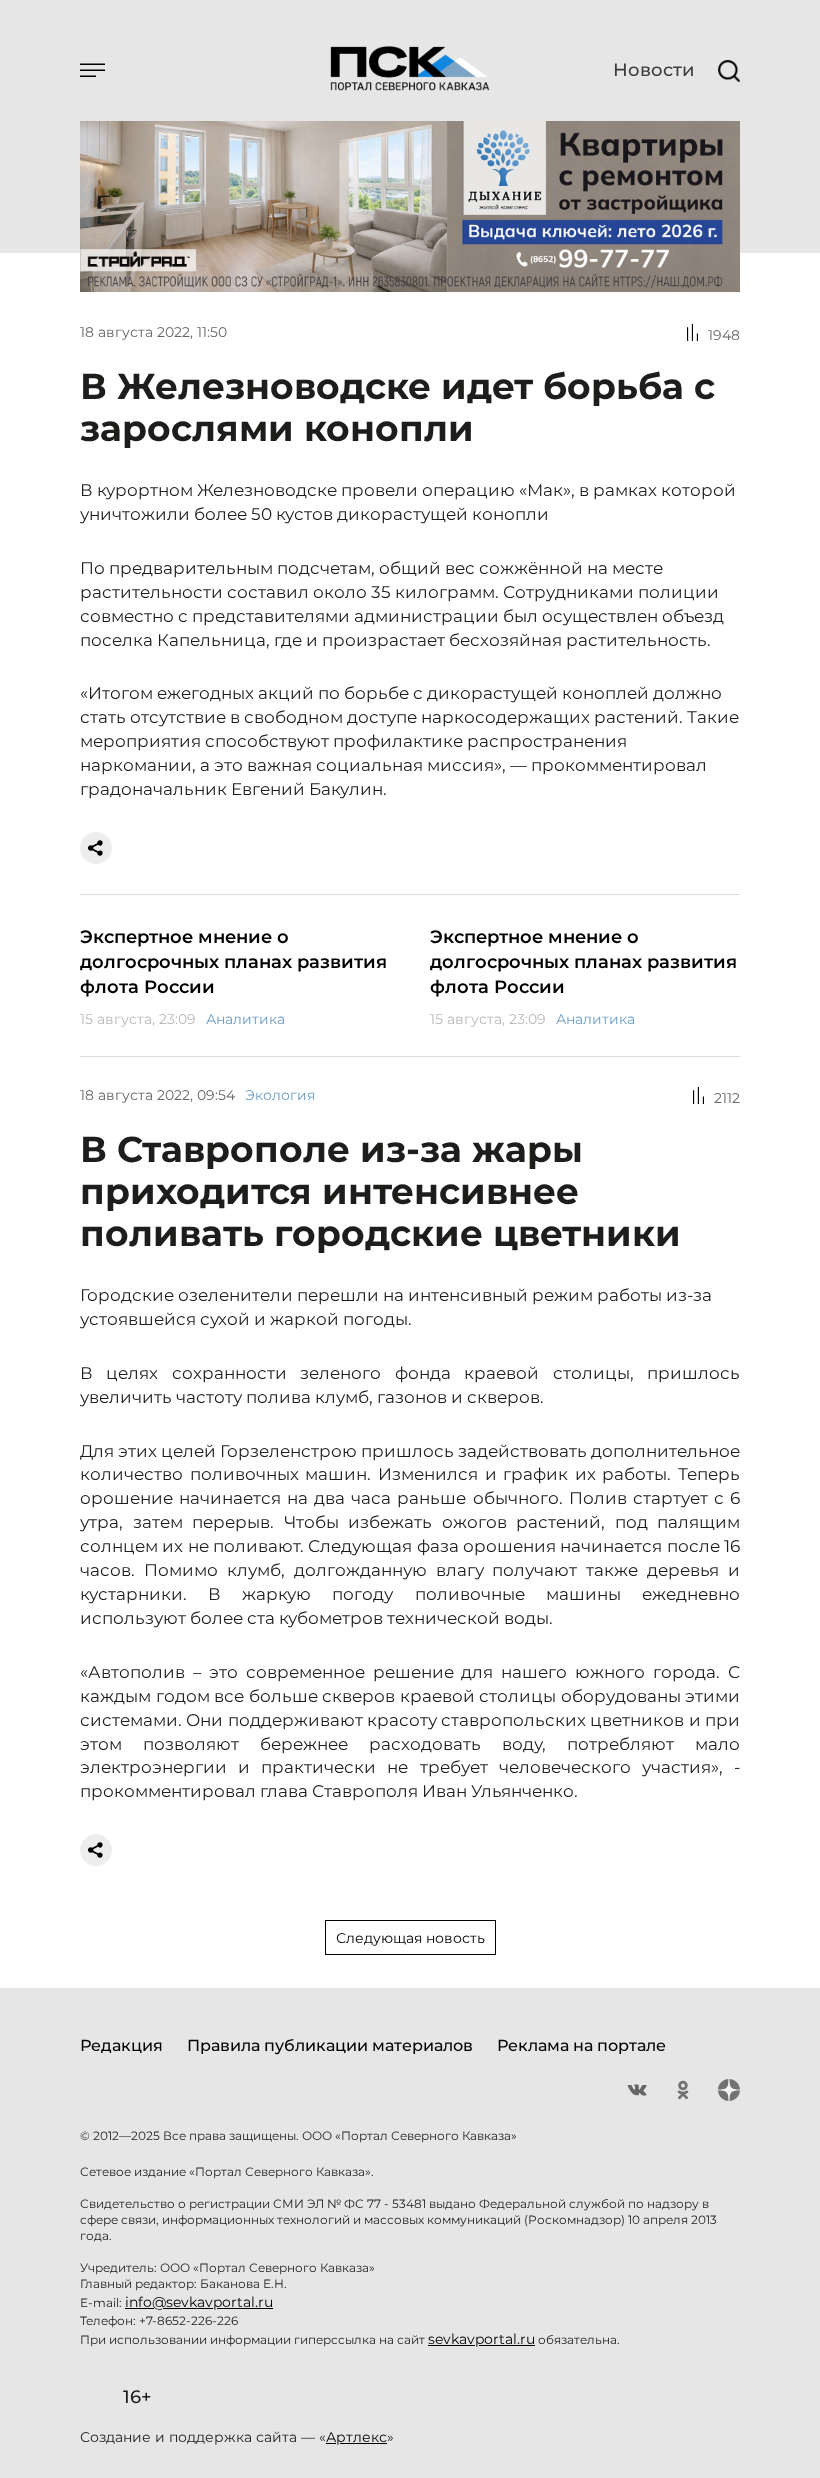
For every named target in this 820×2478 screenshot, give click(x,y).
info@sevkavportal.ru (199, 2302)
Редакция (121, 2045)
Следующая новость (410, 1938)
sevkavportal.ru (481, 2339)
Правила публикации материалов (330, 2045)
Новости (653, 70)
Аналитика (245, 1019)
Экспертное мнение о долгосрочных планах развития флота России (233, 962)
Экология (280, 1095)
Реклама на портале (581, 2045)
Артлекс (356, 2437)
